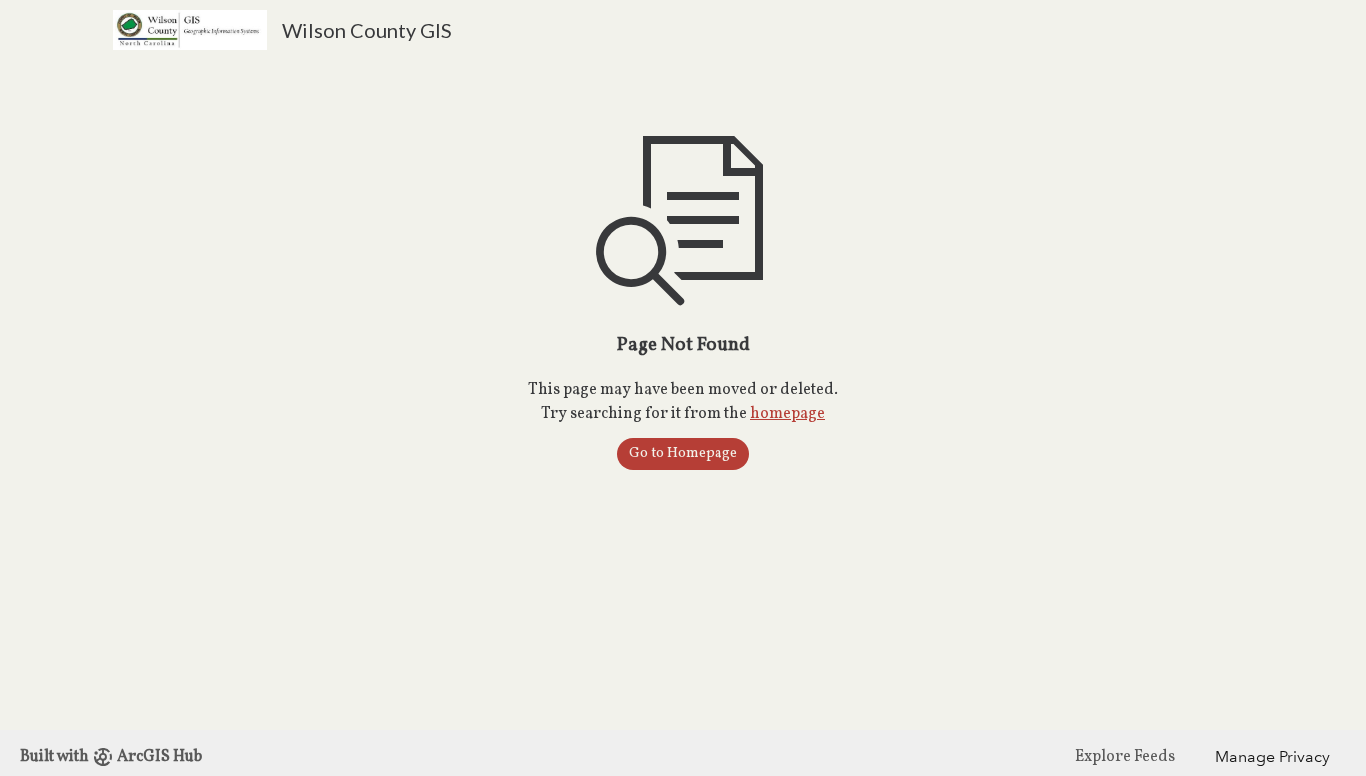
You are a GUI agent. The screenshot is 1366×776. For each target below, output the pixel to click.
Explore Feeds (1125, 757)
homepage (787, 414)
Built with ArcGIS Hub (111, 757)
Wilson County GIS (367, 30)
